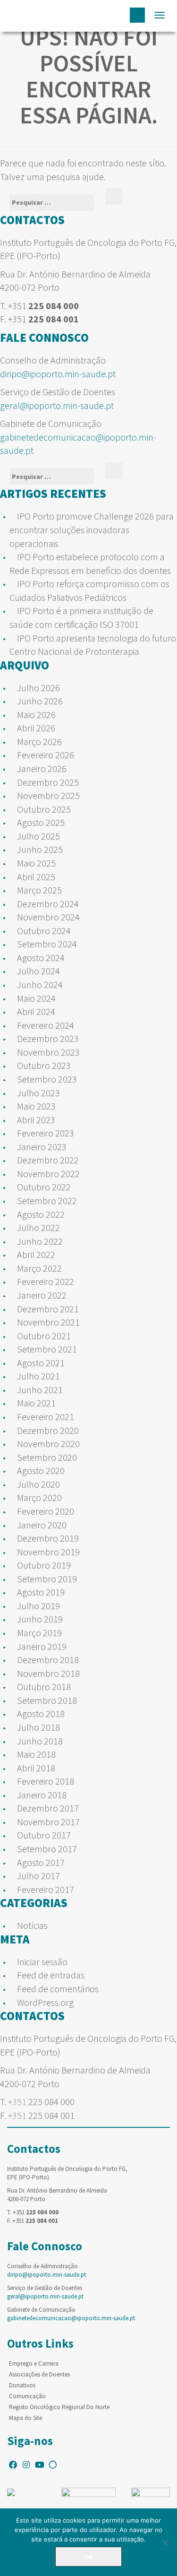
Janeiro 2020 (42, 1525)
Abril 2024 (36, 1011)
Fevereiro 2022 (46, 1281)
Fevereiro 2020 (46, 1511)
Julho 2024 (38, 971)
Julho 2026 (38, 688)
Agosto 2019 (41, 1592)
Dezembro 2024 (48, 904)
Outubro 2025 (44, 809)
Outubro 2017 (44, 1835)
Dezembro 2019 (48, 1538)
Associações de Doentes (39, 2374)
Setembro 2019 (47, 1579)
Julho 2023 (38, 1093)
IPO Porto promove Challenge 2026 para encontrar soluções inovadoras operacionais (92, 529)
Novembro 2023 (48, 1052)
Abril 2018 (36, 1768)
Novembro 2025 (48, 795)
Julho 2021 (38, 1376)
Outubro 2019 (44, 1565)
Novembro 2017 (48, 1822)
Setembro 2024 (47, 944)
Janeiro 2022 (42, 1295)
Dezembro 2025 (48, 782)
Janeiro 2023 (42, 1147)
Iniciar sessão (42, 1962)
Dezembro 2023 (48, 1038)
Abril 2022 (36, 1254)
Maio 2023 (36, 1106)
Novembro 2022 (48, 1174)
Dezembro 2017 (48, 1808)
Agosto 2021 (41, 1363)
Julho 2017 (38, 1876)
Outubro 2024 (44, 931)
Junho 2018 (40, 1741)
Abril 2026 (36, 728)
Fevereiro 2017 (46, 1889)
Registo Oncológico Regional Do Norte (59, 2407)
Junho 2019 (40, 1619)
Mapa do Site (25, 2418)
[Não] (165, 2542)
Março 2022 (39, 1268)
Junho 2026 (40, 701)
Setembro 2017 (47, 1849)
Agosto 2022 (41, 1214)
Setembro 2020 (47, 1457)
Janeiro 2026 (42, 768)
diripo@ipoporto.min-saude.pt (58, 374)
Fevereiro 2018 (46, 1781)
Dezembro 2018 (48, 1660)
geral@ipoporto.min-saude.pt (57, 405)
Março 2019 (39, 1633)
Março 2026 (39, 742)
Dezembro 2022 (48, 1160)
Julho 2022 (38, 1227)
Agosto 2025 (41, 822)
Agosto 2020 (41, 1470)
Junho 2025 (40, 849)
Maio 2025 (36, 863)
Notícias (32, 1925)
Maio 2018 (36, 1754)
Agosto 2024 (41, 958)
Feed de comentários (58, 1989)
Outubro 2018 (44, 1687)
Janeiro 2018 (42, 1795)
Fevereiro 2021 (46, 1417)
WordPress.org (45, 2002)
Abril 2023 (36, 1120)
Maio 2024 (36, 998)
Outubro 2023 (44, 1065)
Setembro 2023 (47, 1079)
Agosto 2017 (41, 1862)
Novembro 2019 (48, 1552)
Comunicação (27, 2396)
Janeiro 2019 (42, 1646)
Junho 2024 (40, 984)
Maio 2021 (36, 1403)
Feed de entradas (51, 1975)
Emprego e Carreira (34, 2364)
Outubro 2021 (44, 1336)
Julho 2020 (38, 1484)
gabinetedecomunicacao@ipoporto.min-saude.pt (71, 2318)
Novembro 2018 (48, 1673)
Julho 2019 (38, 1606)
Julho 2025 (38, 836)
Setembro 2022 (47, 1201)
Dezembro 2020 (48, 1430)
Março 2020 (39, 1497)
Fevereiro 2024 (46, 1025)
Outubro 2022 (44, 1187)
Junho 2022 (40, 1241)
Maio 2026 (36, 715)
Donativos (22, 2385)
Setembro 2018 (47, 1700)
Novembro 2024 (48, 917)
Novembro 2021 (48, 1322)
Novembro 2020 (48, 1444)
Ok (88, 2557)
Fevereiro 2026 (46, 755)
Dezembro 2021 (48, 1309)
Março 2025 (39, 890)
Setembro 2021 (47, 1349)
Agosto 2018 (41, 1713)
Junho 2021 (40, 1390)
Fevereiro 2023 (46, 1133)
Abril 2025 (36, 877)
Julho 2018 (38, 1727)
